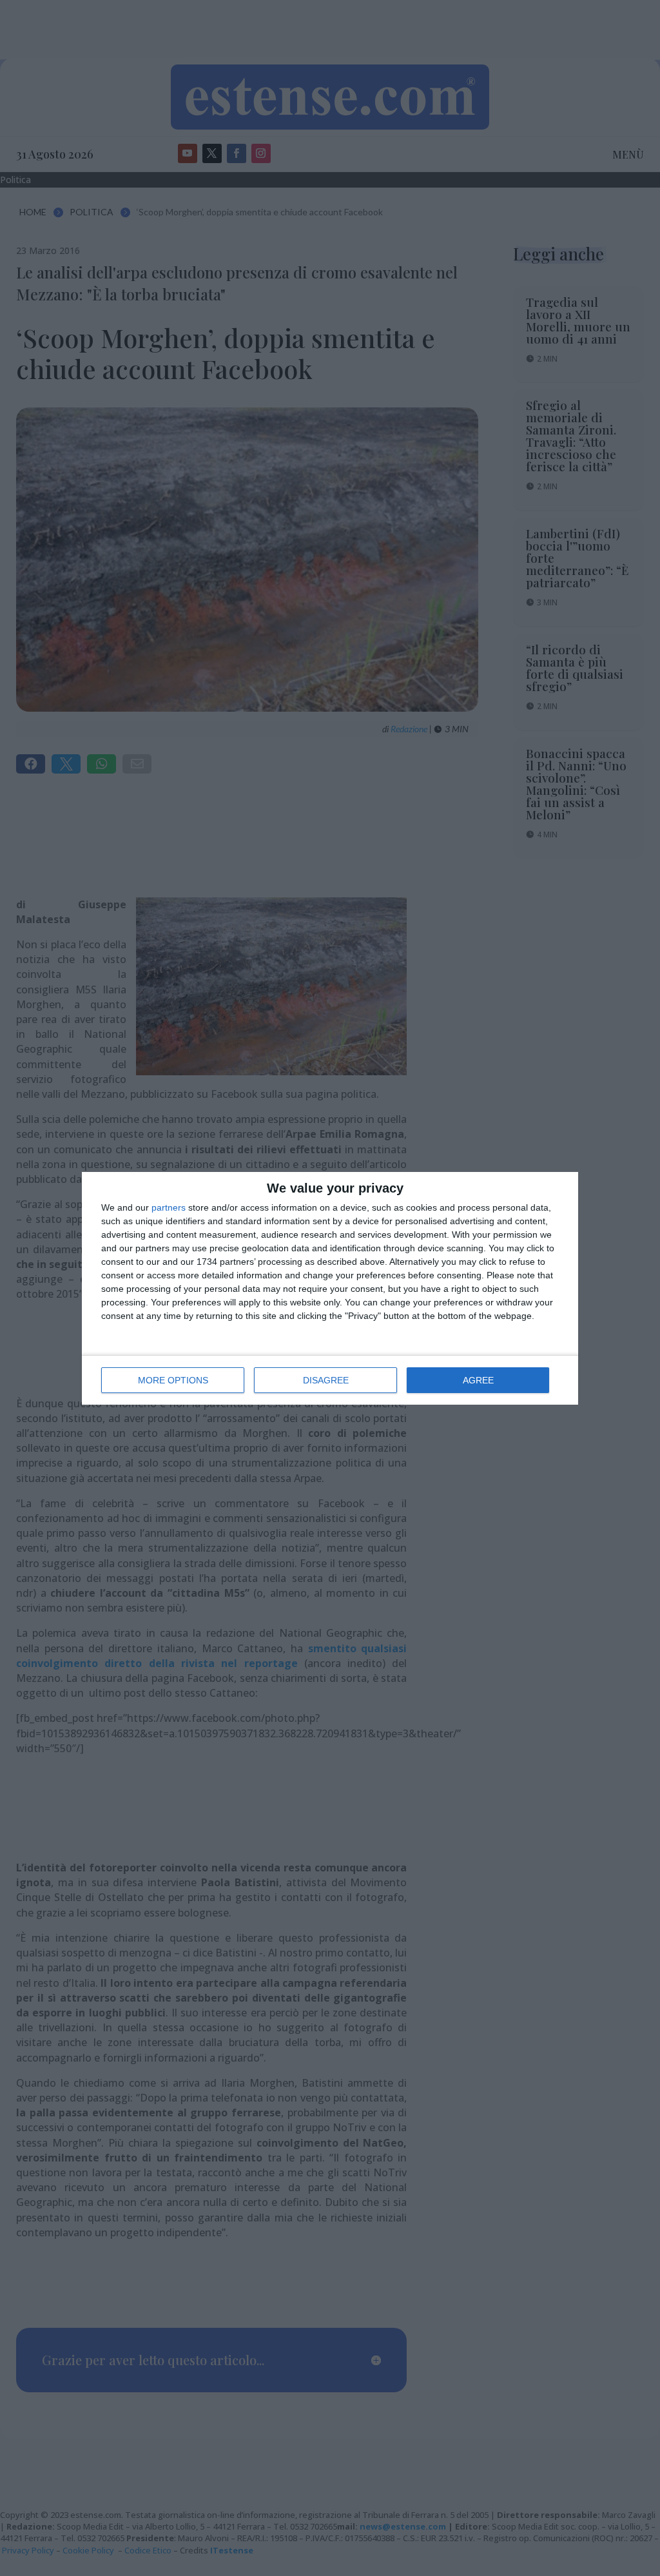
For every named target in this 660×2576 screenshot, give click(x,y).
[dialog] (330, 1288)
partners (169, 1207)
